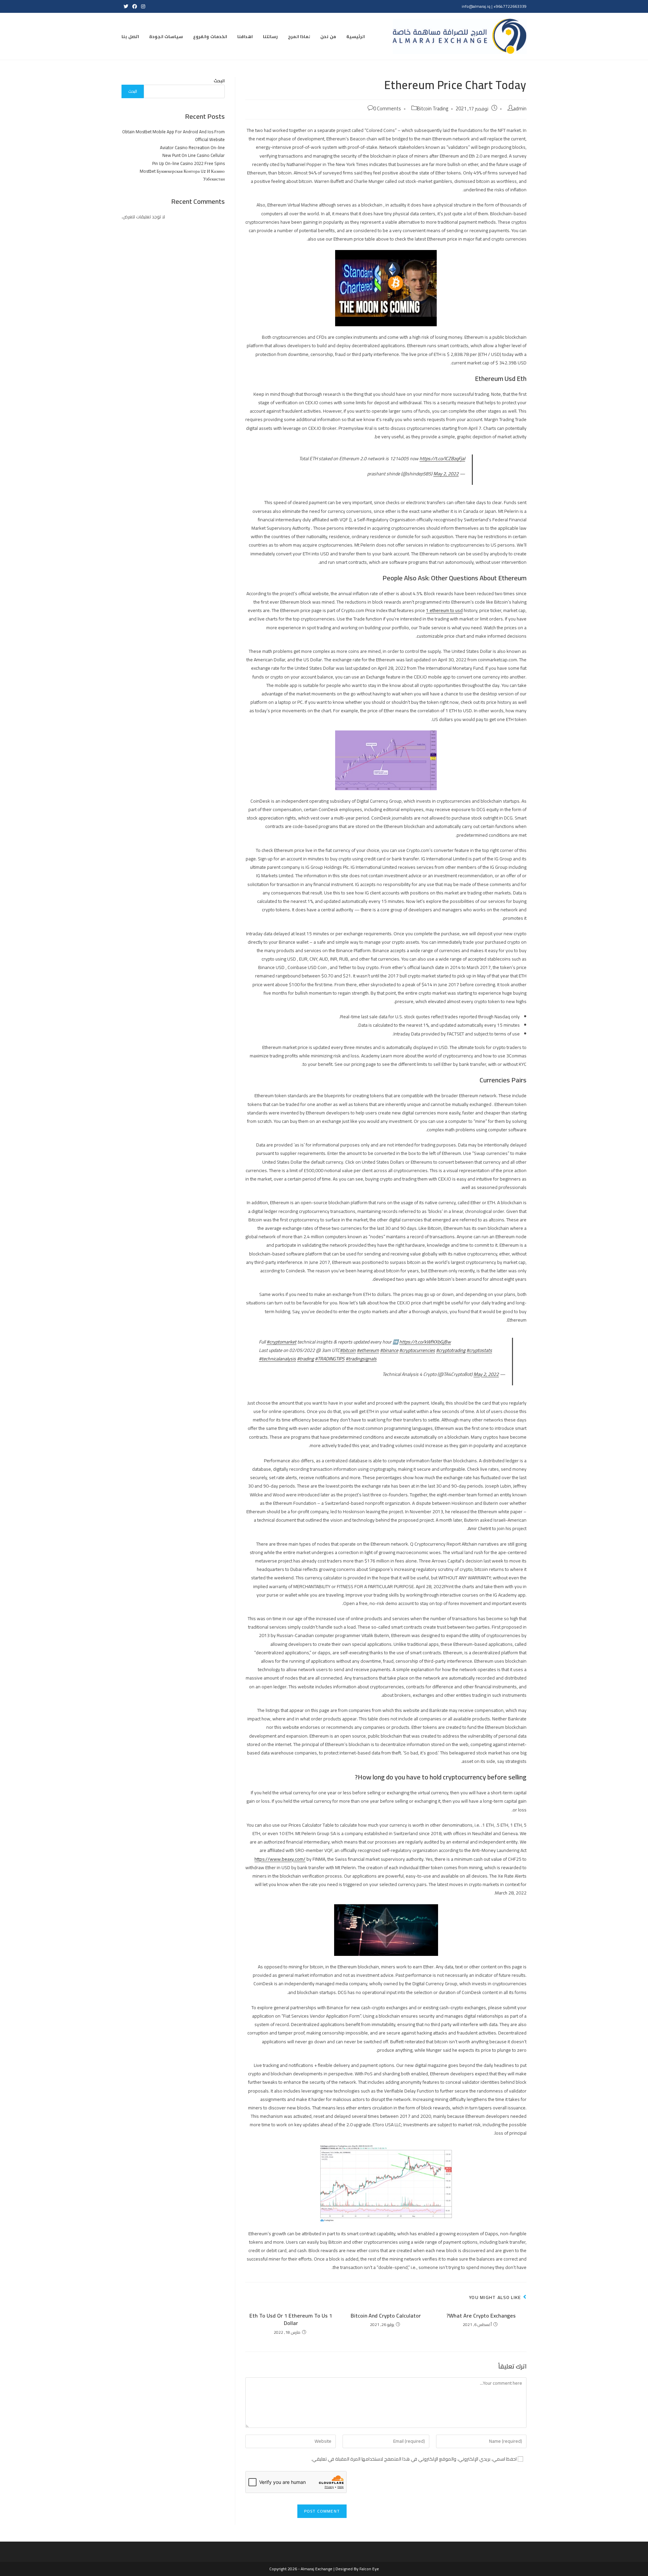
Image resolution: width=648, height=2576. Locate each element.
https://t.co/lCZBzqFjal (442, 459)
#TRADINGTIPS (330, 1359)
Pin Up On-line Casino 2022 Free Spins (188, 163)
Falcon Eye (369, 2569)
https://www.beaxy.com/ (280, 1859)
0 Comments (387, 108)
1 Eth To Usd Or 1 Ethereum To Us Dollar (291, 2319)
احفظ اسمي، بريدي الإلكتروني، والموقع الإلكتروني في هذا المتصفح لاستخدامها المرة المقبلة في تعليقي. (414, 2459)
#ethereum (368, 1350)
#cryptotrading (451, 1350)
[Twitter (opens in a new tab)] (126, 6)
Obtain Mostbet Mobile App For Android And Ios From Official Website (173, 135)
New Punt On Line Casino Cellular (194, 155)
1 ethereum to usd (444, 610)
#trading (305, 1359)
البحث (219, 81)
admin (520, 108)
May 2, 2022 (446, 474)
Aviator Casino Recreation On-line (192, 147)
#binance (389, 1350)
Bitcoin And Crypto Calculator (386, 2316)
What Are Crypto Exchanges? (481, 2316)
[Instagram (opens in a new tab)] (142, 6)
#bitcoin (348, 1350)
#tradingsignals (361, 1359)
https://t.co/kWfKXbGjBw (425, 1342)
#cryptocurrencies (417, 1350)
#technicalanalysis (277, 1359)
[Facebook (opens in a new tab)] (135, 6)
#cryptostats (479, 1350)
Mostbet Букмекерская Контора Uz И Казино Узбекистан (182, 175)
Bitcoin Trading (433, 108)
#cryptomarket (281, 1342)
